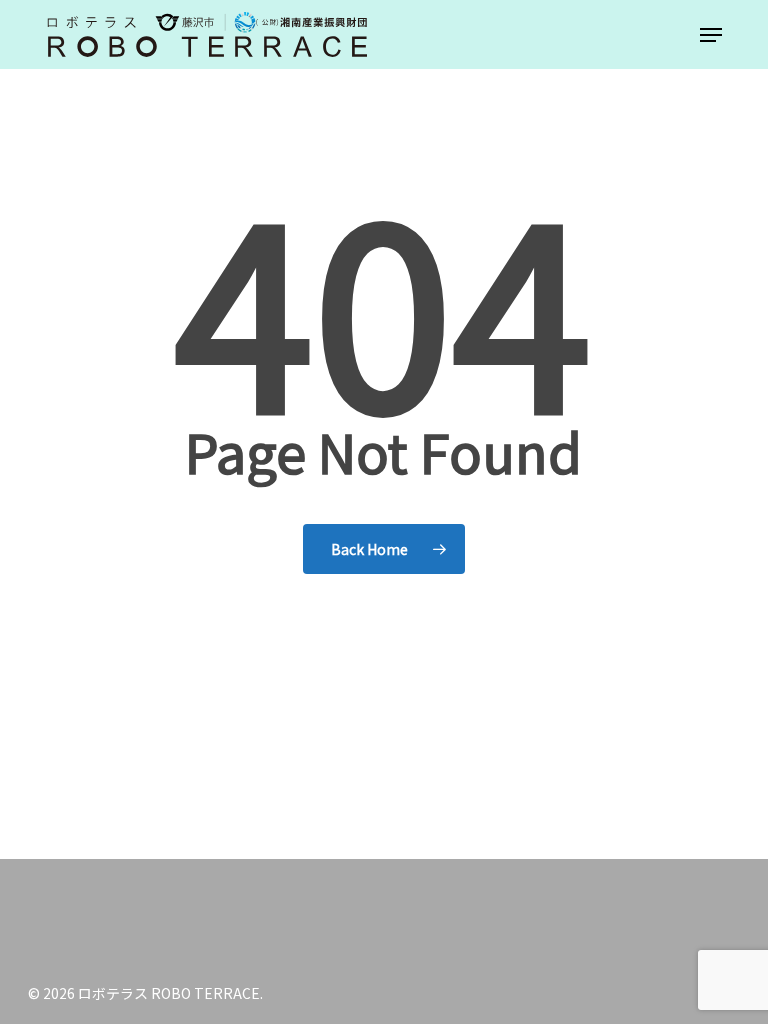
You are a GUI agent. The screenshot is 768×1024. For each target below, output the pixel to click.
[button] (711, 35)
